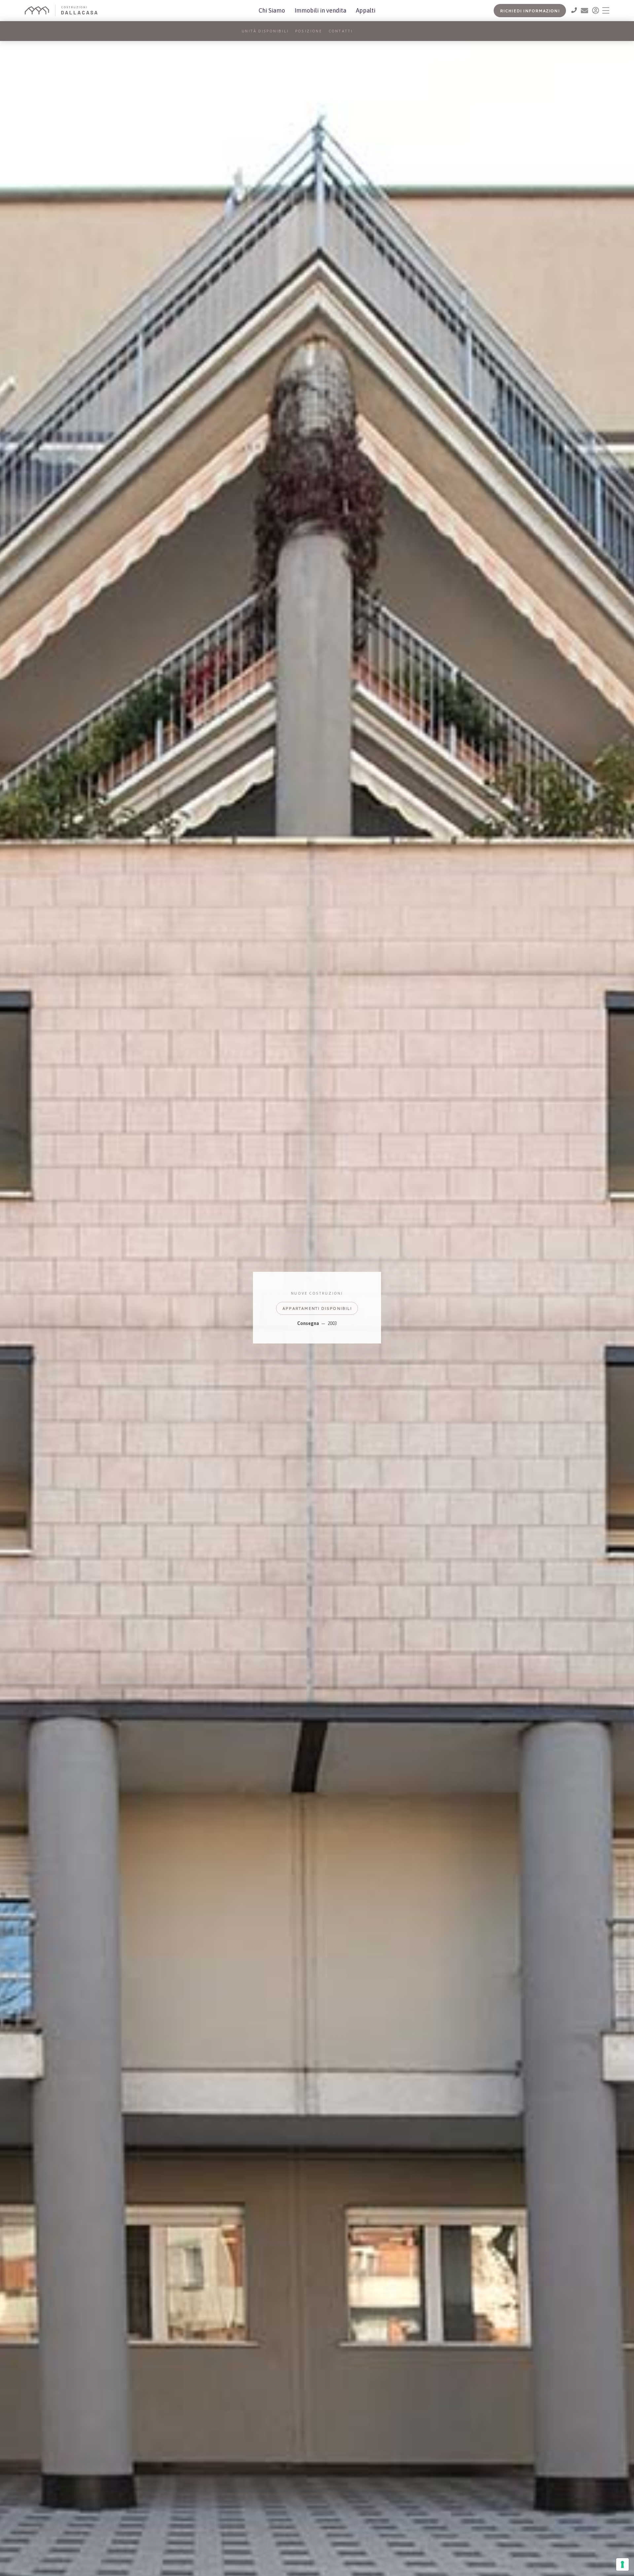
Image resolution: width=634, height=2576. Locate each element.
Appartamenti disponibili (317, 1309)
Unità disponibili (265, 31)
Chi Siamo (272, 10)
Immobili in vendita (320, 10)
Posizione (309, 31)
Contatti (341, 31)
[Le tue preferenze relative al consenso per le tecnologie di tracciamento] (622, 2564)
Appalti (366, 10)
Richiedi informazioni (530, 11)
